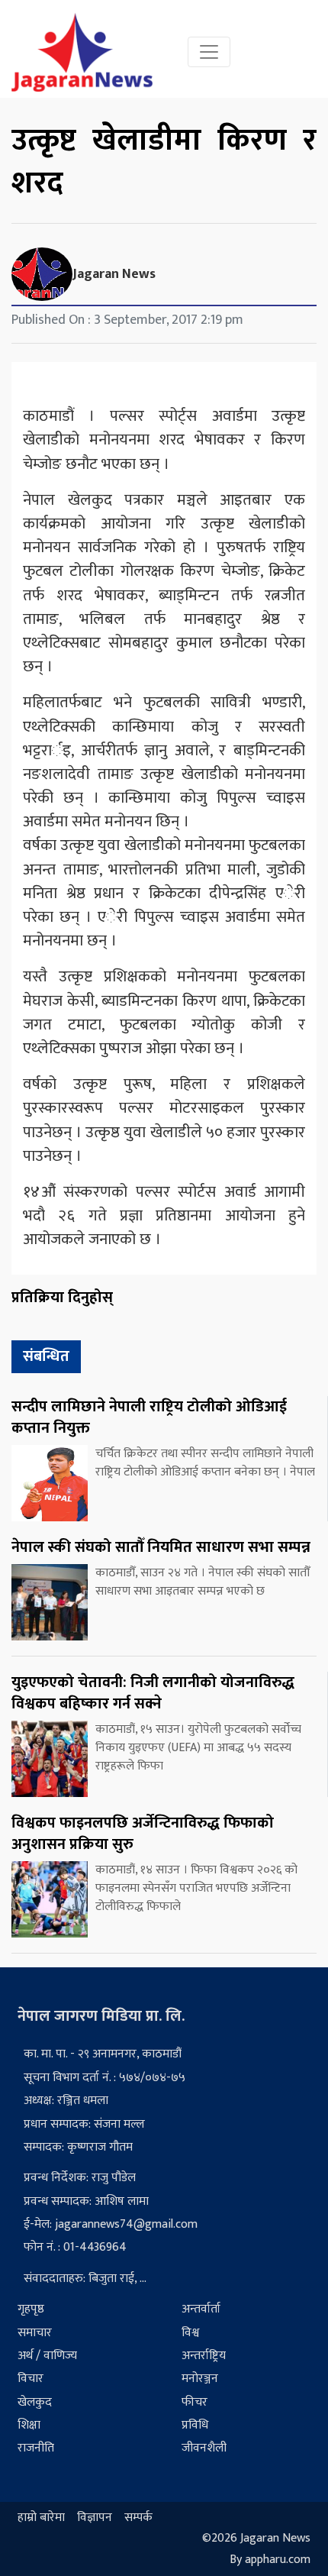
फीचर (195, 2402)
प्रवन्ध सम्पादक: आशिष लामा (86, 2201)
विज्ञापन (95, 2518)
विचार (31, 2379)
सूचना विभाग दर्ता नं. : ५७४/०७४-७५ (105, 2078)
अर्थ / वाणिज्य (47, 2356)
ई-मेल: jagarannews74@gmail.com (111, 2224)
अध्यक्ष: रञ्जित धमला (66, 2101)
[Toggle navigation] (209, 52)
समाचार (35, 2333)
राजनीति (36, 2448)
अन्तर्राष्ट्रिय (204, 2356)
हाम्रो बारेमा (41, 2518)
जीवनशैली (204, 2448)
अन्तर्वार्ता (201, 2309)
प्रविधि (195, 2425)
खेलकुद (35, 2402)
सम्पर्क (138, 2518)
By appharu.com (270, 2560)
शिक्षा (29, 2425)
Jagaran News (114, 274)
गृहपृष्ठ (31, 2309)
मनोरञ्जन (200, 2379)
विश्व (190, 2333)
